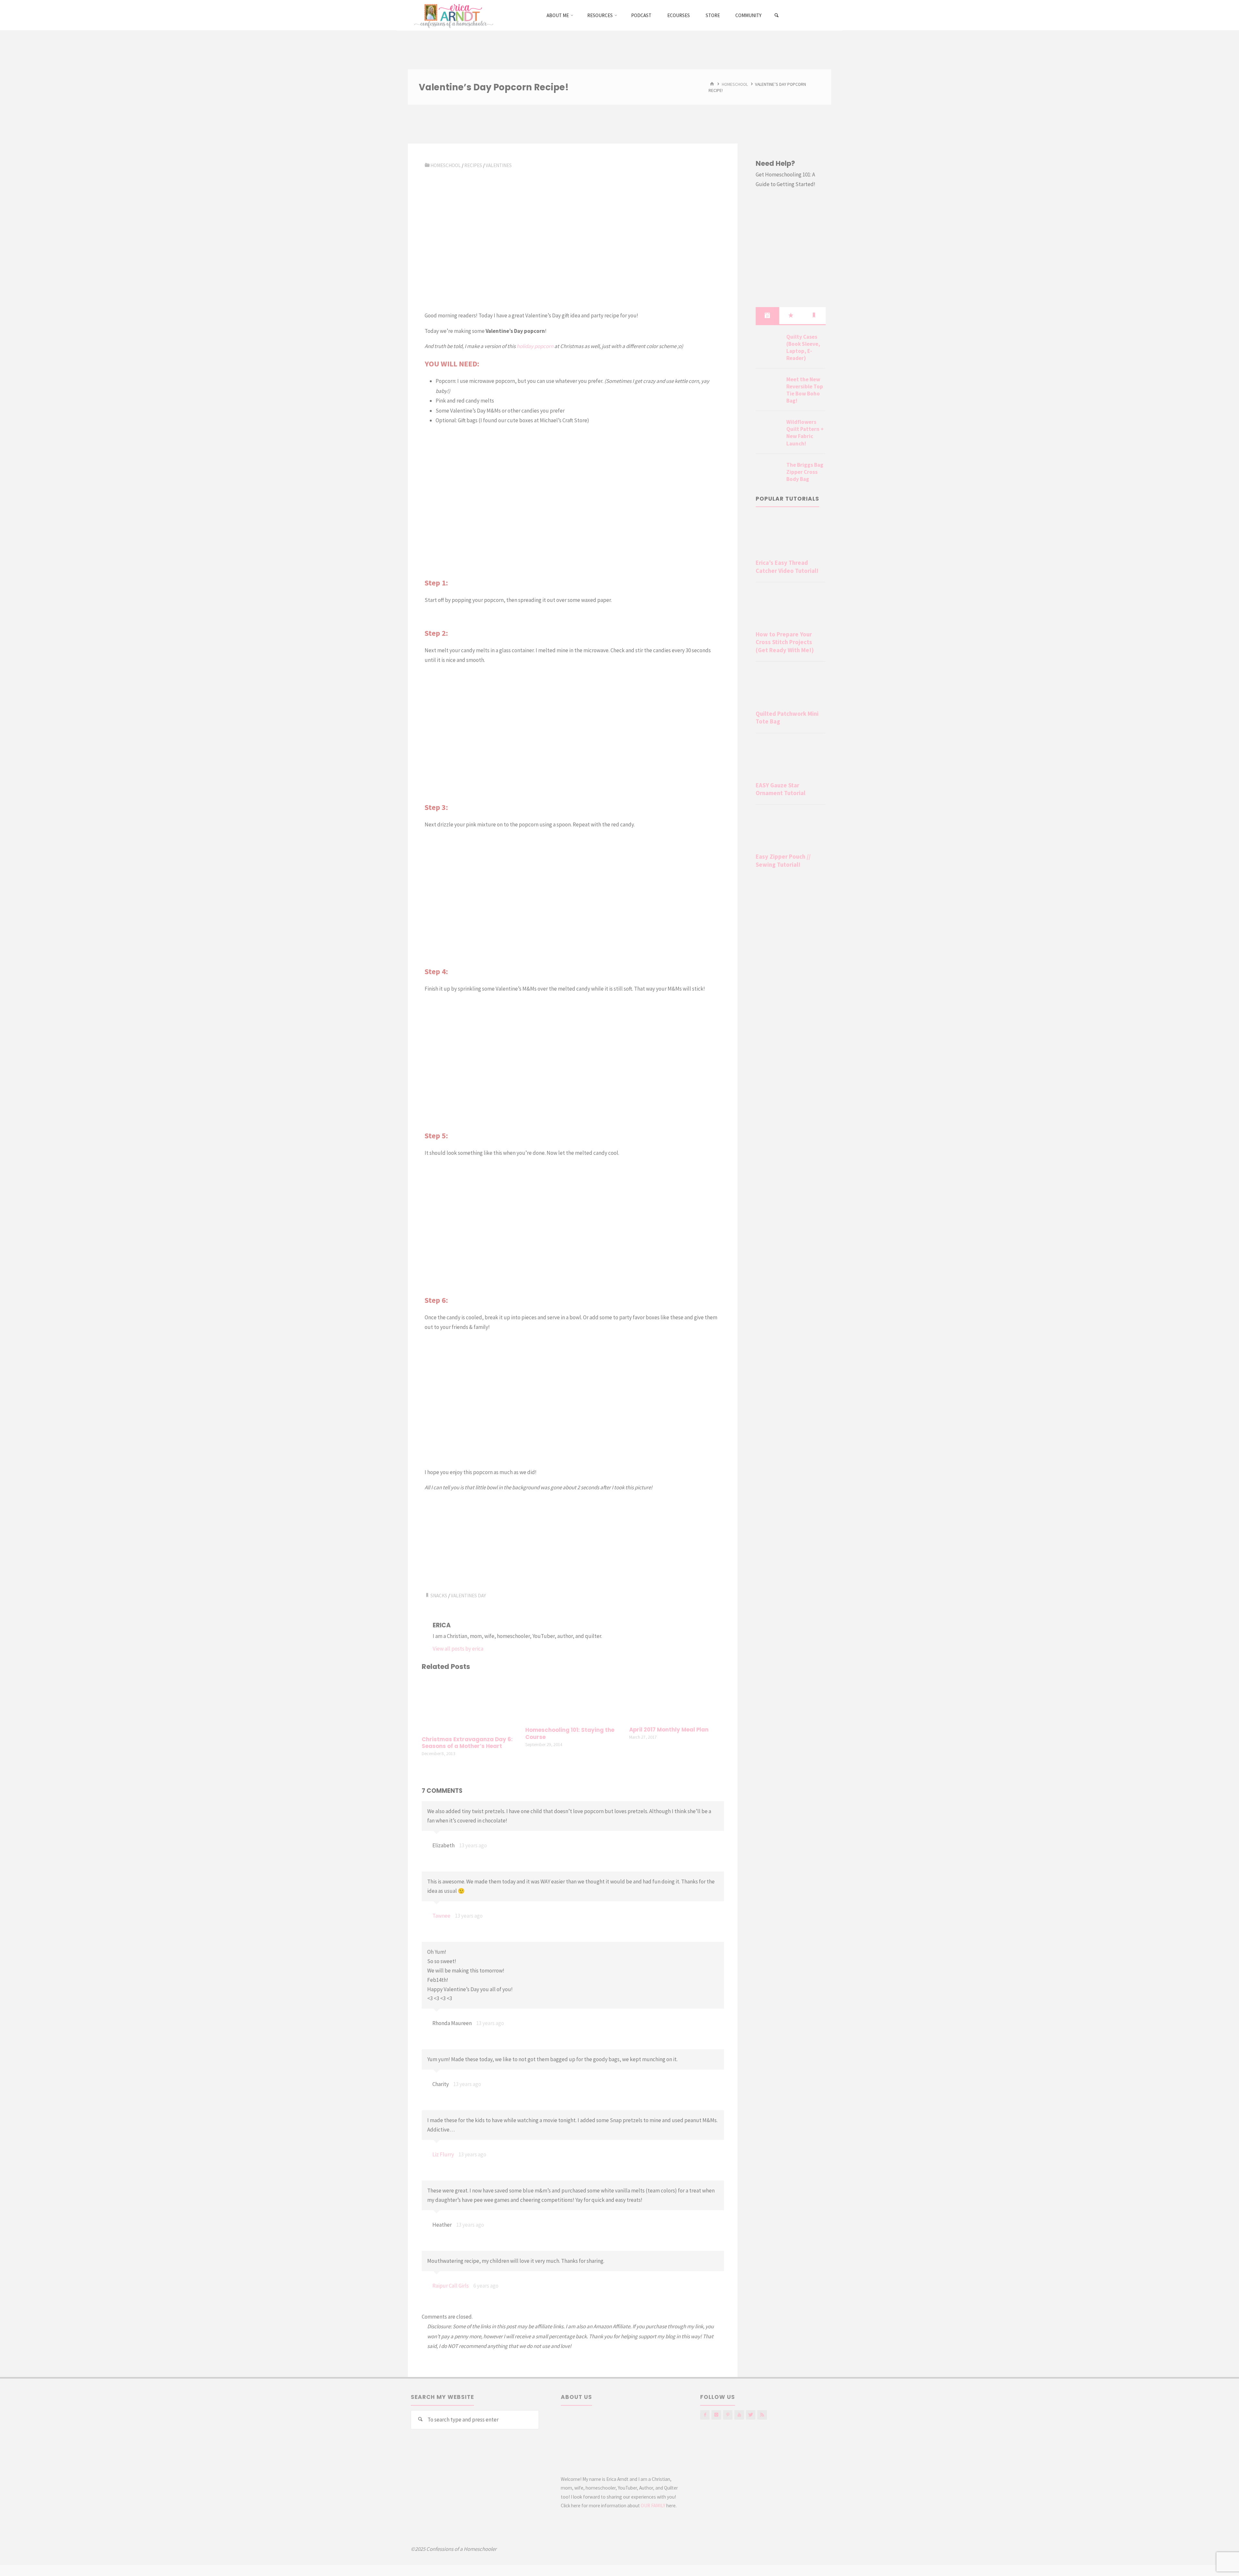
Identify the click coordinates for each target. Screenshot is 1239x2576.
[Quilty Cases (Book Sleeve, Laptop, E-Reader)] (769, 344)
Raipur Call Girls (451, 2286)
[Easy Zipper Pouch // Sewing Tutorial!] (791, 830)
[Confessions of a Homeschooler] (453, 15)
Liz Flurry (443, 2154)
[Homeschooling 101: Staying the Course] (573, 1700)
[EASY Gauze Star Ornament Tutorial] (791, 759)
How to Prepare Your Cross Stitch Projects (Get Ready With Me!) (785, 642)
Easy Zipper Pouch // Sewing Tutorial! (783, 860)
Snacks (439, 1596)
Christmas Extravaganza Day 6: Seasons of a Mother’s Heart (467, 1743)
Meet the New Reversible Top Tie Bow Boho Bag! (805, 390)
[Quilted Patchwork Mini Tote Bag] (791, 687)
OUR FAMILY (653, 2506)
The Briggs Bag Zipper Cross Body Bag (805, 472)
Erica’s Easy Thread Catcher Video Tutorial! (787, 567)
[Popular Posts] (791, 315)
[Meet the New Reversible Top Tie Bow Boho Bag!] (769, 387)
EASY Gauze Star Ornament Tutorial (781, 789)
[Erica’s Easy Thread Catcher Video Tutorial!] (791, 536)
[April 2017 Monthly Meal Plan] (677, 1700)
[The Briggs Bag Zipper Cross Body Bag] (769, 473)
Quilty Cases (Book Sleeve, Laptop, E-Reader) (803, 347)
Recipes (473, 165)
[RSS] (762, 2415)
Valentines (499, 165)
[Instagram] (716, 2415)
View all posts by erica (458, 1649)
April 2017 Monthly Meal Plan (669, 1730)
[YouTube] (739, 2415)
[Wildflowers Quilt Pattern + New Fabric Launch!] (769, 430)
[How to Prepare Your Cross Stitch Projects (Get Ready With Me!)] (791, 608)
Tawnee (441, 1916)
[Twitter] (751, 2415)
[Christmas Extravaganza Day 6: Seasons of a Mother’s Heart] (469, 1704)
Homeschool (735, 84)
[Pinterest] (728, 2415)
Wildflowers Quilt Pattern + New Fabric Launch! (805, 433)
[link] (777, 15)
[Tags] (814, 315)
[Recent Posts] (767, 315)
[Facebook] (705, 2415)
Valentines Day (468, 1596)
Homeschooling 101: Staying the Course (570, 1734)
